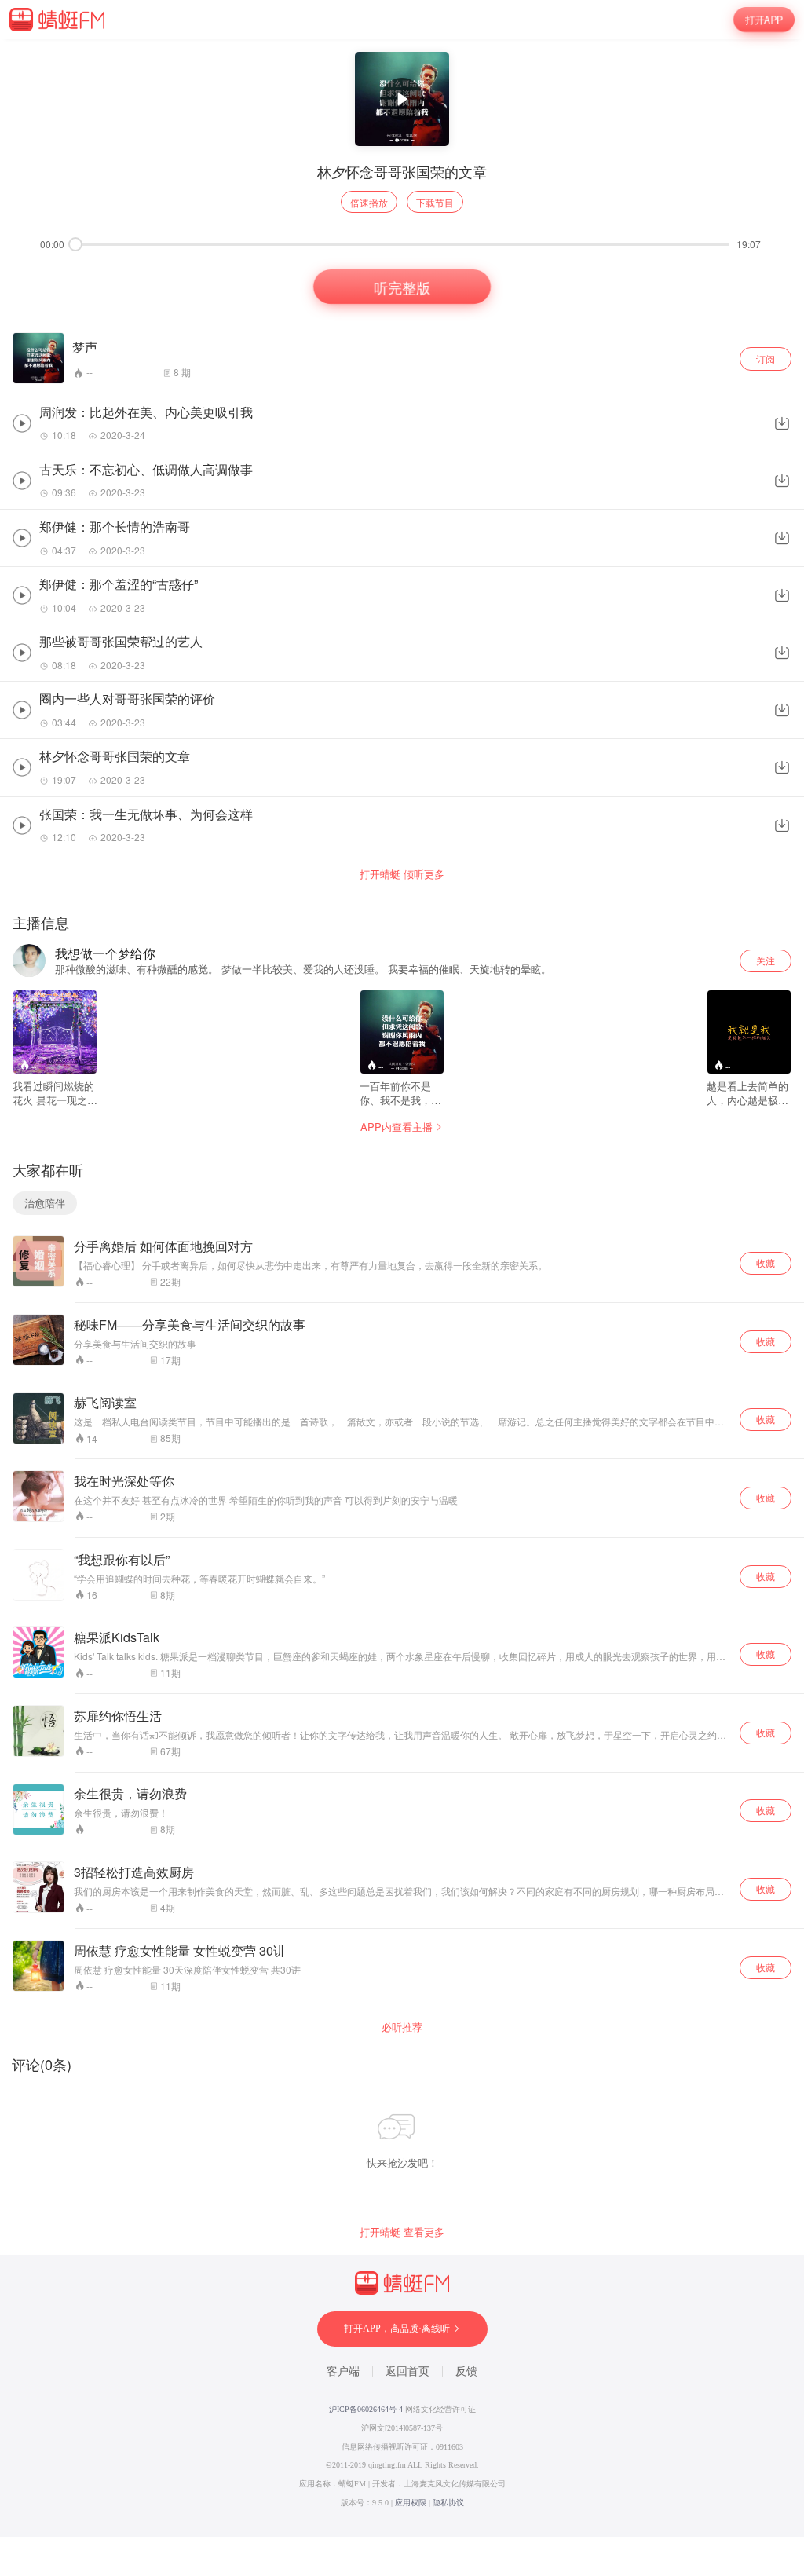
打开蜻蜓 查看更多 (402, 2232)
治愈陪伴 (45, 1203)
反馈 (466, 2371)
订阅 (766, 359)
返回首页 (407, 2371)
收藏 (766, 1262)
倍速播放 (369, 202)
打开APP (764, 20)
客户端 (343, 2371)
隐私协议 (448, 2503)
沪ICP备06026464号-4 (366, 2409)
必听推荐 (402, 2027)
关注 (766, 960)
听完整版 (402, 287)
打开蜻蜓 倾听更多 (402, 874)
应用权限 (411, 2503)
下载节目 (435, 202)
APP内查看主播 (397, 1127)
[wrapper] (402, 1288)
